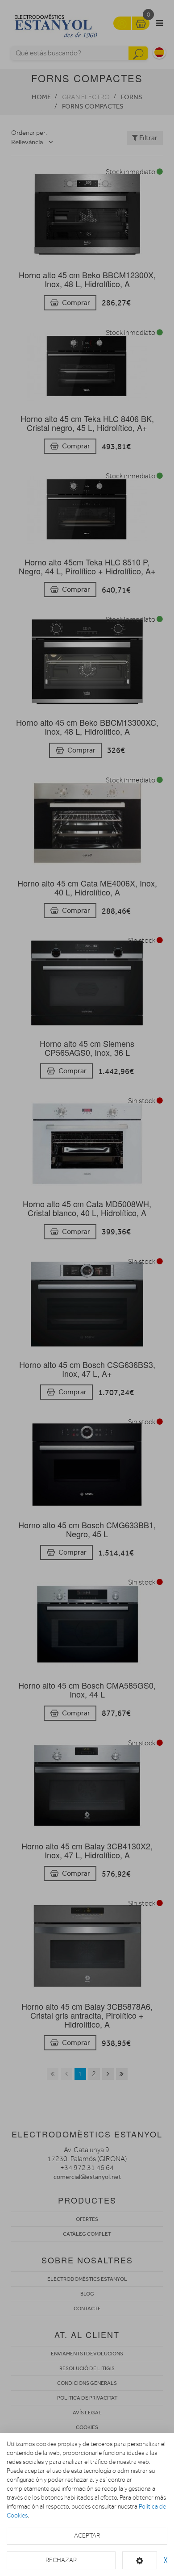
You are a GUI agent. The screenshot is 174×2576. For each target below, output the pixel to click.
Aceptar (87, 2536)
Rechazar (61, 2560)
